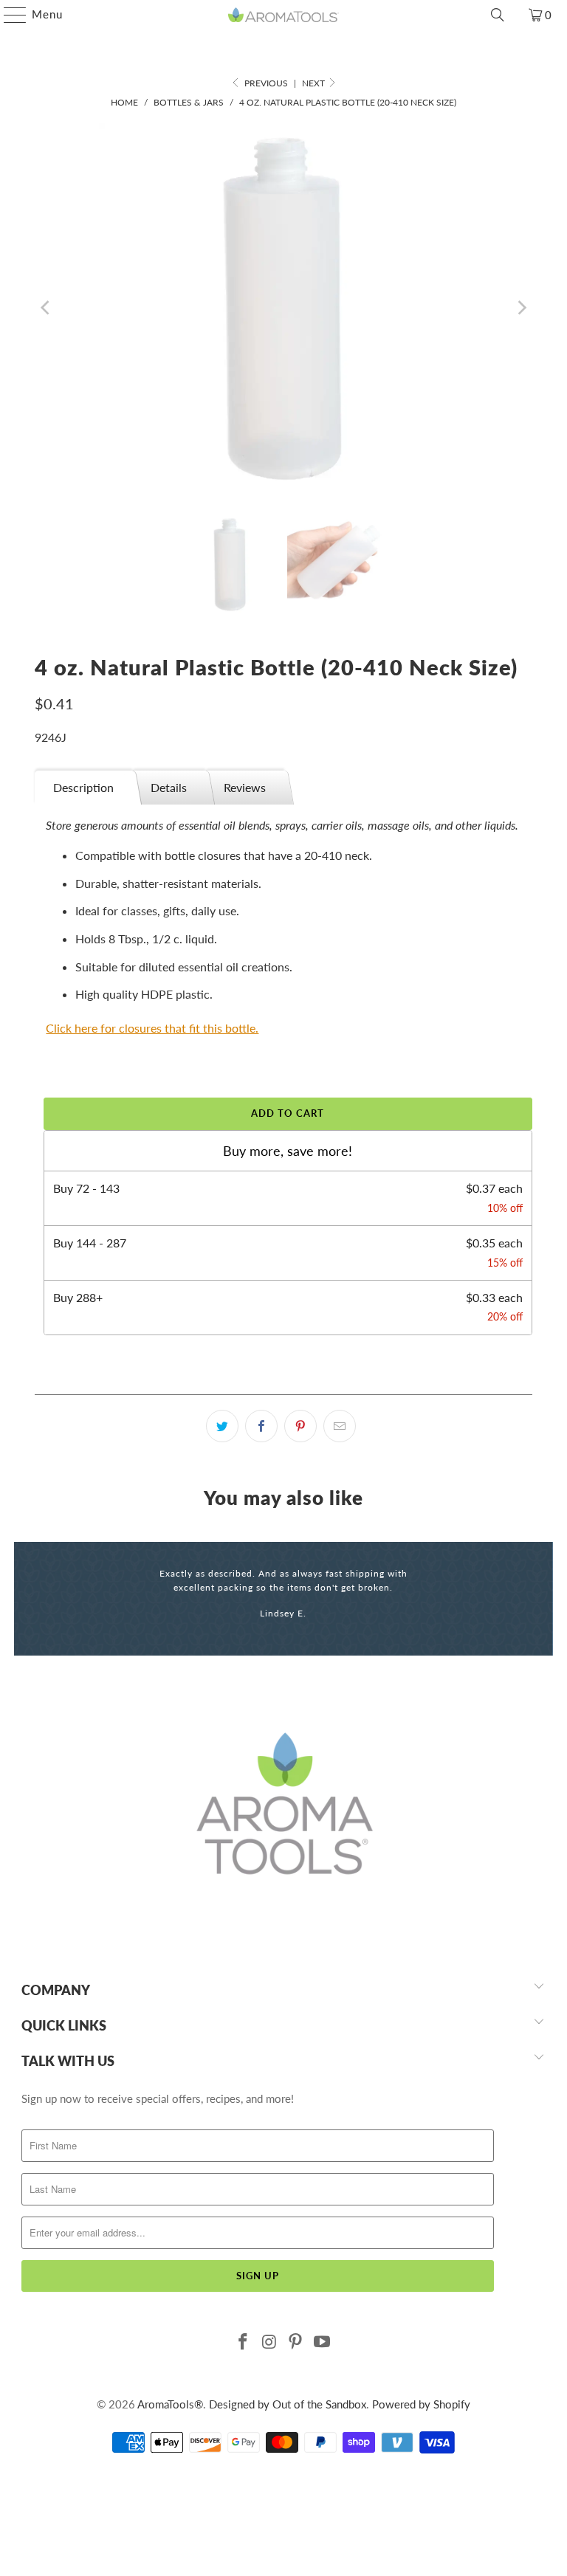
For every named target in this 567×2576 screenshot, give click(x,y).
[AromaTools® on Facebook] (244, 2342)
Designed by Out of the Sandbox (288, 2404)
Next (315, 83)
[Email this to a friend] (340, 1426)
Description (83, 787)
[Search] (498, 15)
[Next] (521, 308)
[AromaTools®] (283, 15)
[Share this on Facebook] (261, 1426)
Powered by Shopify (421, 2404)
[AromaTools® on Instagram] (269, 2342)
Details (169, 787)
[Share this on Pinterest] (300, 1426)
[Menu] (8, 15)
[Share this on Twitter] (222, 1426)
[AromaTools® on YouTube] (323, 2342)
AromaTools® (170, 2404)
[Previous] (46, 308)
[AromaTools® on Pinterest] (296, 2342)
